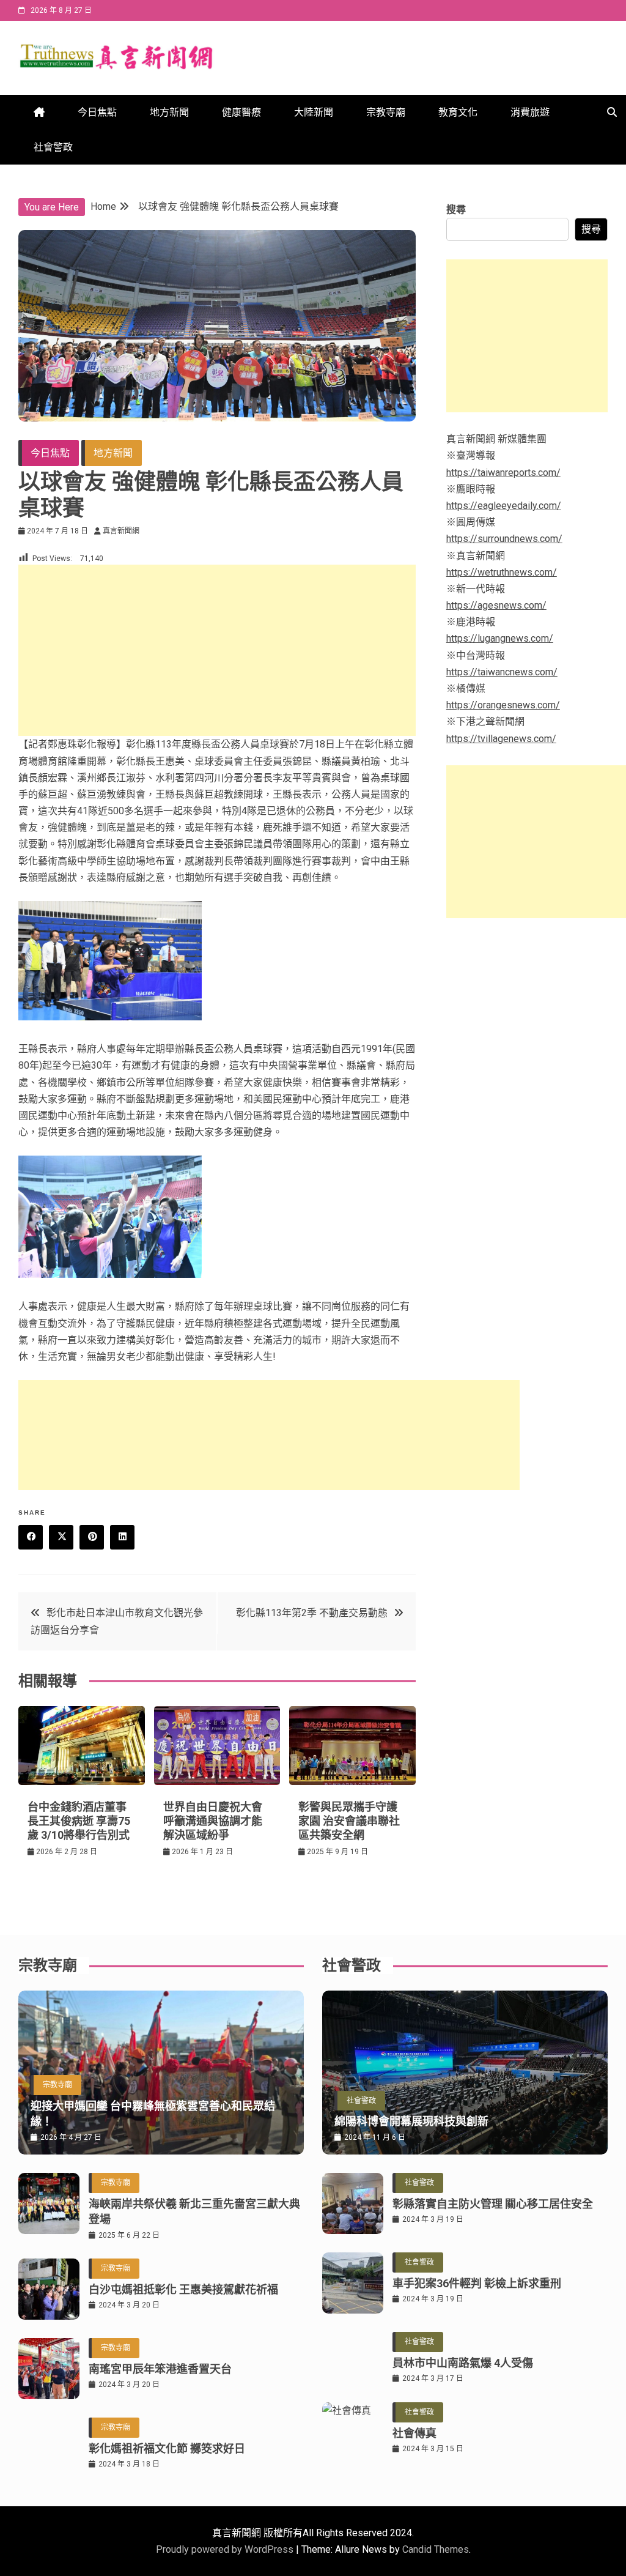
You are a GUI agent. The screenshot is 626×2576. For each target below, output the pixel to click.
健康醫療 (241, 112)
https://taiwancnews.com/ (502, 672)
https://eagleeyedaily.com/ (504, 506)
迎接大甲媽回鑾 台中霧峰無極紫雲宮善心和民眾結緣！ (153, 2114)
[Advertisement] (217, 650)
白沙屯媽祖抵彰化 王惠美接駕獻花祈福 (183, 2289)
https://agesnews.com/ (496, 605)
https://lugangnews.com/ (500, 638)
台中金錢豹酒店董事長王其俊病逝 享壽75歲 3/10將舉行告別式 (79, 1821)
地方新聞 (169, 112)
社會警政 (53, 147)
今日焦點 (97, 112)
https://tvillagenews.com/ (501, 739)
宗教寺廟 (386, 112)
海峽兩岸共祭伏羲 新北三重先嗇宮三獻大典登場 (194, 2211)
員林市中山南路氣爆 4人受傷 (463, 2363)
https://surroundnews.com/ (504, 539)
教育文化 (458, 112)
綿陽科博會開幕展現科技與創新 (411, 2121)
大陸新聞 (314, 112)
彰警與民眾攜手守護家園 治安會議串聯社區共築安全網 (349, 1821)
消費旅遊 (530, 112)
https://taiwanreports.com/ (503, 473)
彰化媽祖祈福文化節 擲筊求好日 (167, 2448)
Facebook (31, 1537)
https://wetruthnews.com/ (502, 572)
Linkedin (122, 1537)
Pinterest (92, 1537)
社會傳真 (414, 2433)
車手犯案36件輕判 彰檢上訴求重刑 (477, 2283)
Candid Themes (436, 2549)
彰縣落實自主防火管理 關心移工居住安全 (493, 2204)
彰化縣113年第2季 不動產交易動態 (312, 1613)
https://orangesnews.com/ (503, 705)
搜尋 (456, 210)
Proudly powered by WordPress (226, 2549)
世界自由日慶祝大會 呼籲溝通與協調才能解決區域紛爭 (213, 1821)
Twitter (61, 1537)
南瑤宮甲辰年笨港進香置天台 (160, 2369)
